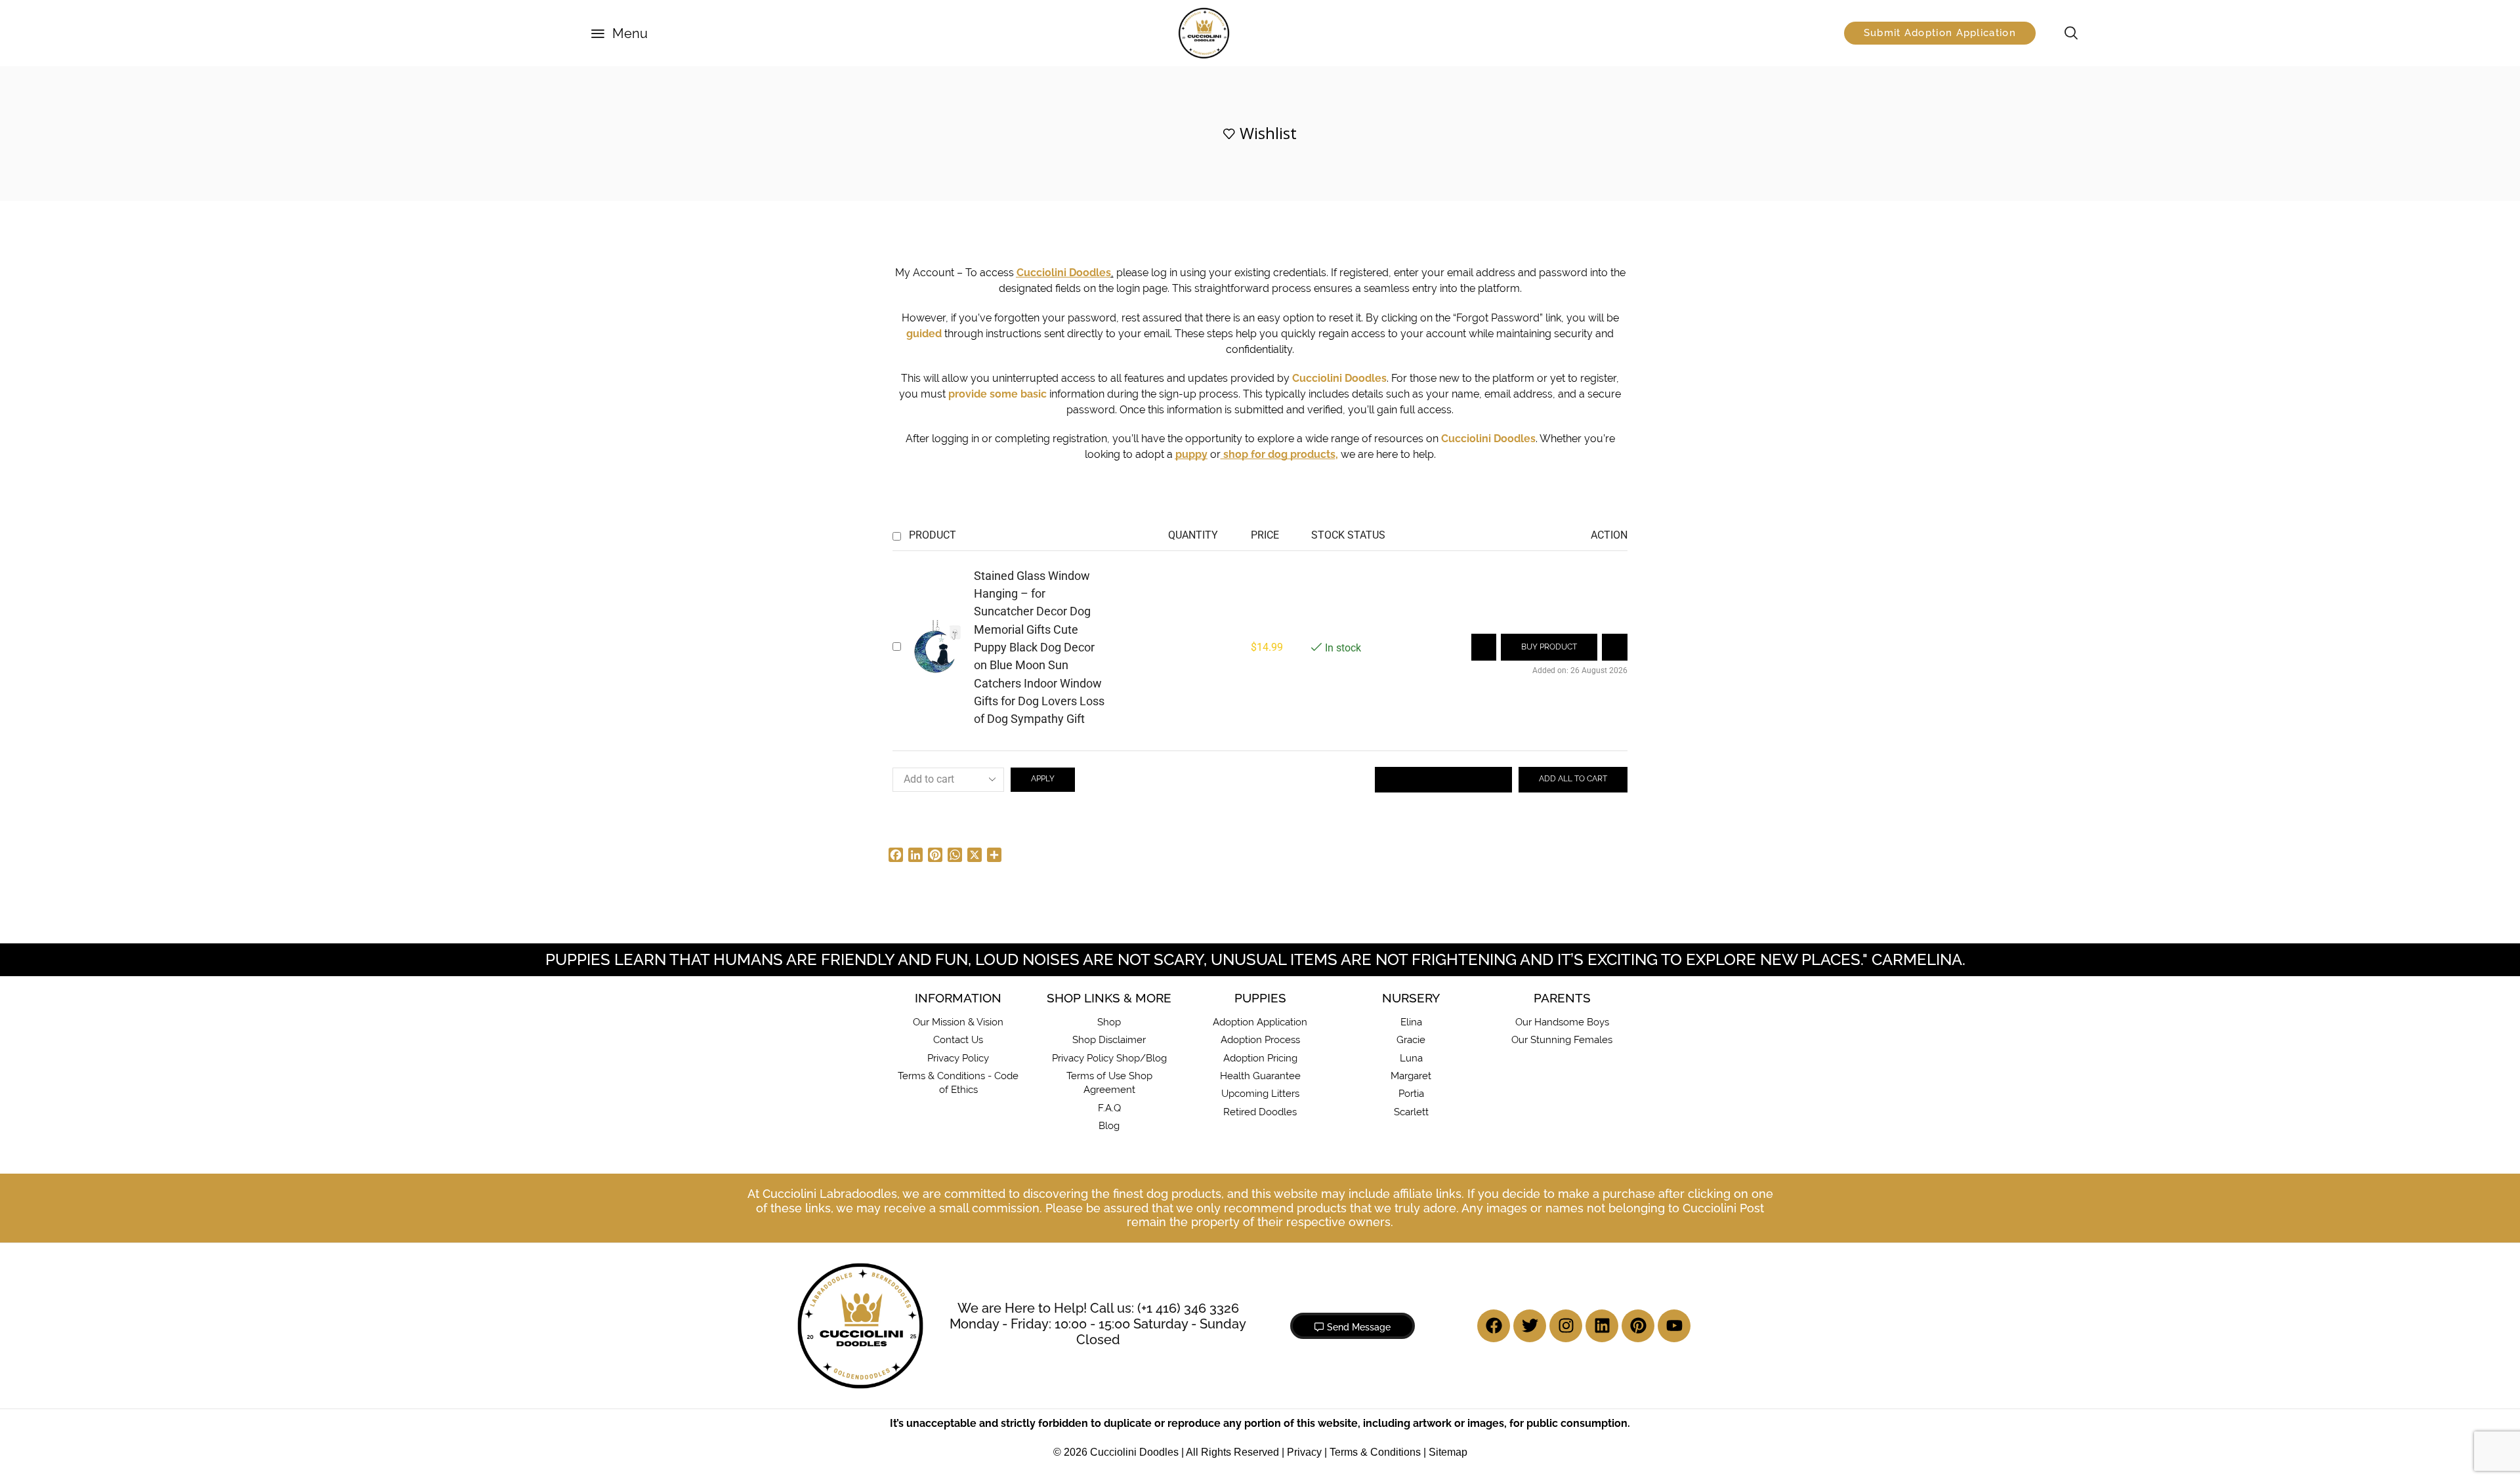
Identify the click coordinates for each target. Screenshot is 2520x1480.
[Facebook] (1494, 1326)
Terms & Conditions (1375, 1452)
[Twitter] (1530, 1326)
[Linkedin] (1602, 1326)
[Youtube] (1674, 1326)
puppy (1191, 454)
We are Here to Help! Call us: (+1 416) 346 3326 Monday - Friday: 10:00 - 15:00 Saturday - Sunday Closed (1098, 1324)
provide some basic (997, 394)
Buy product (1549, 647)
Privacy (1304, 1452)
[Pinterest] (1638, 1326)
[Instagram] (1566, 1326)
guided (924, 334)
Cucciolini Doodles (1339, 378)
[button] (619, 33)
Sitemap (1448, 1452)
